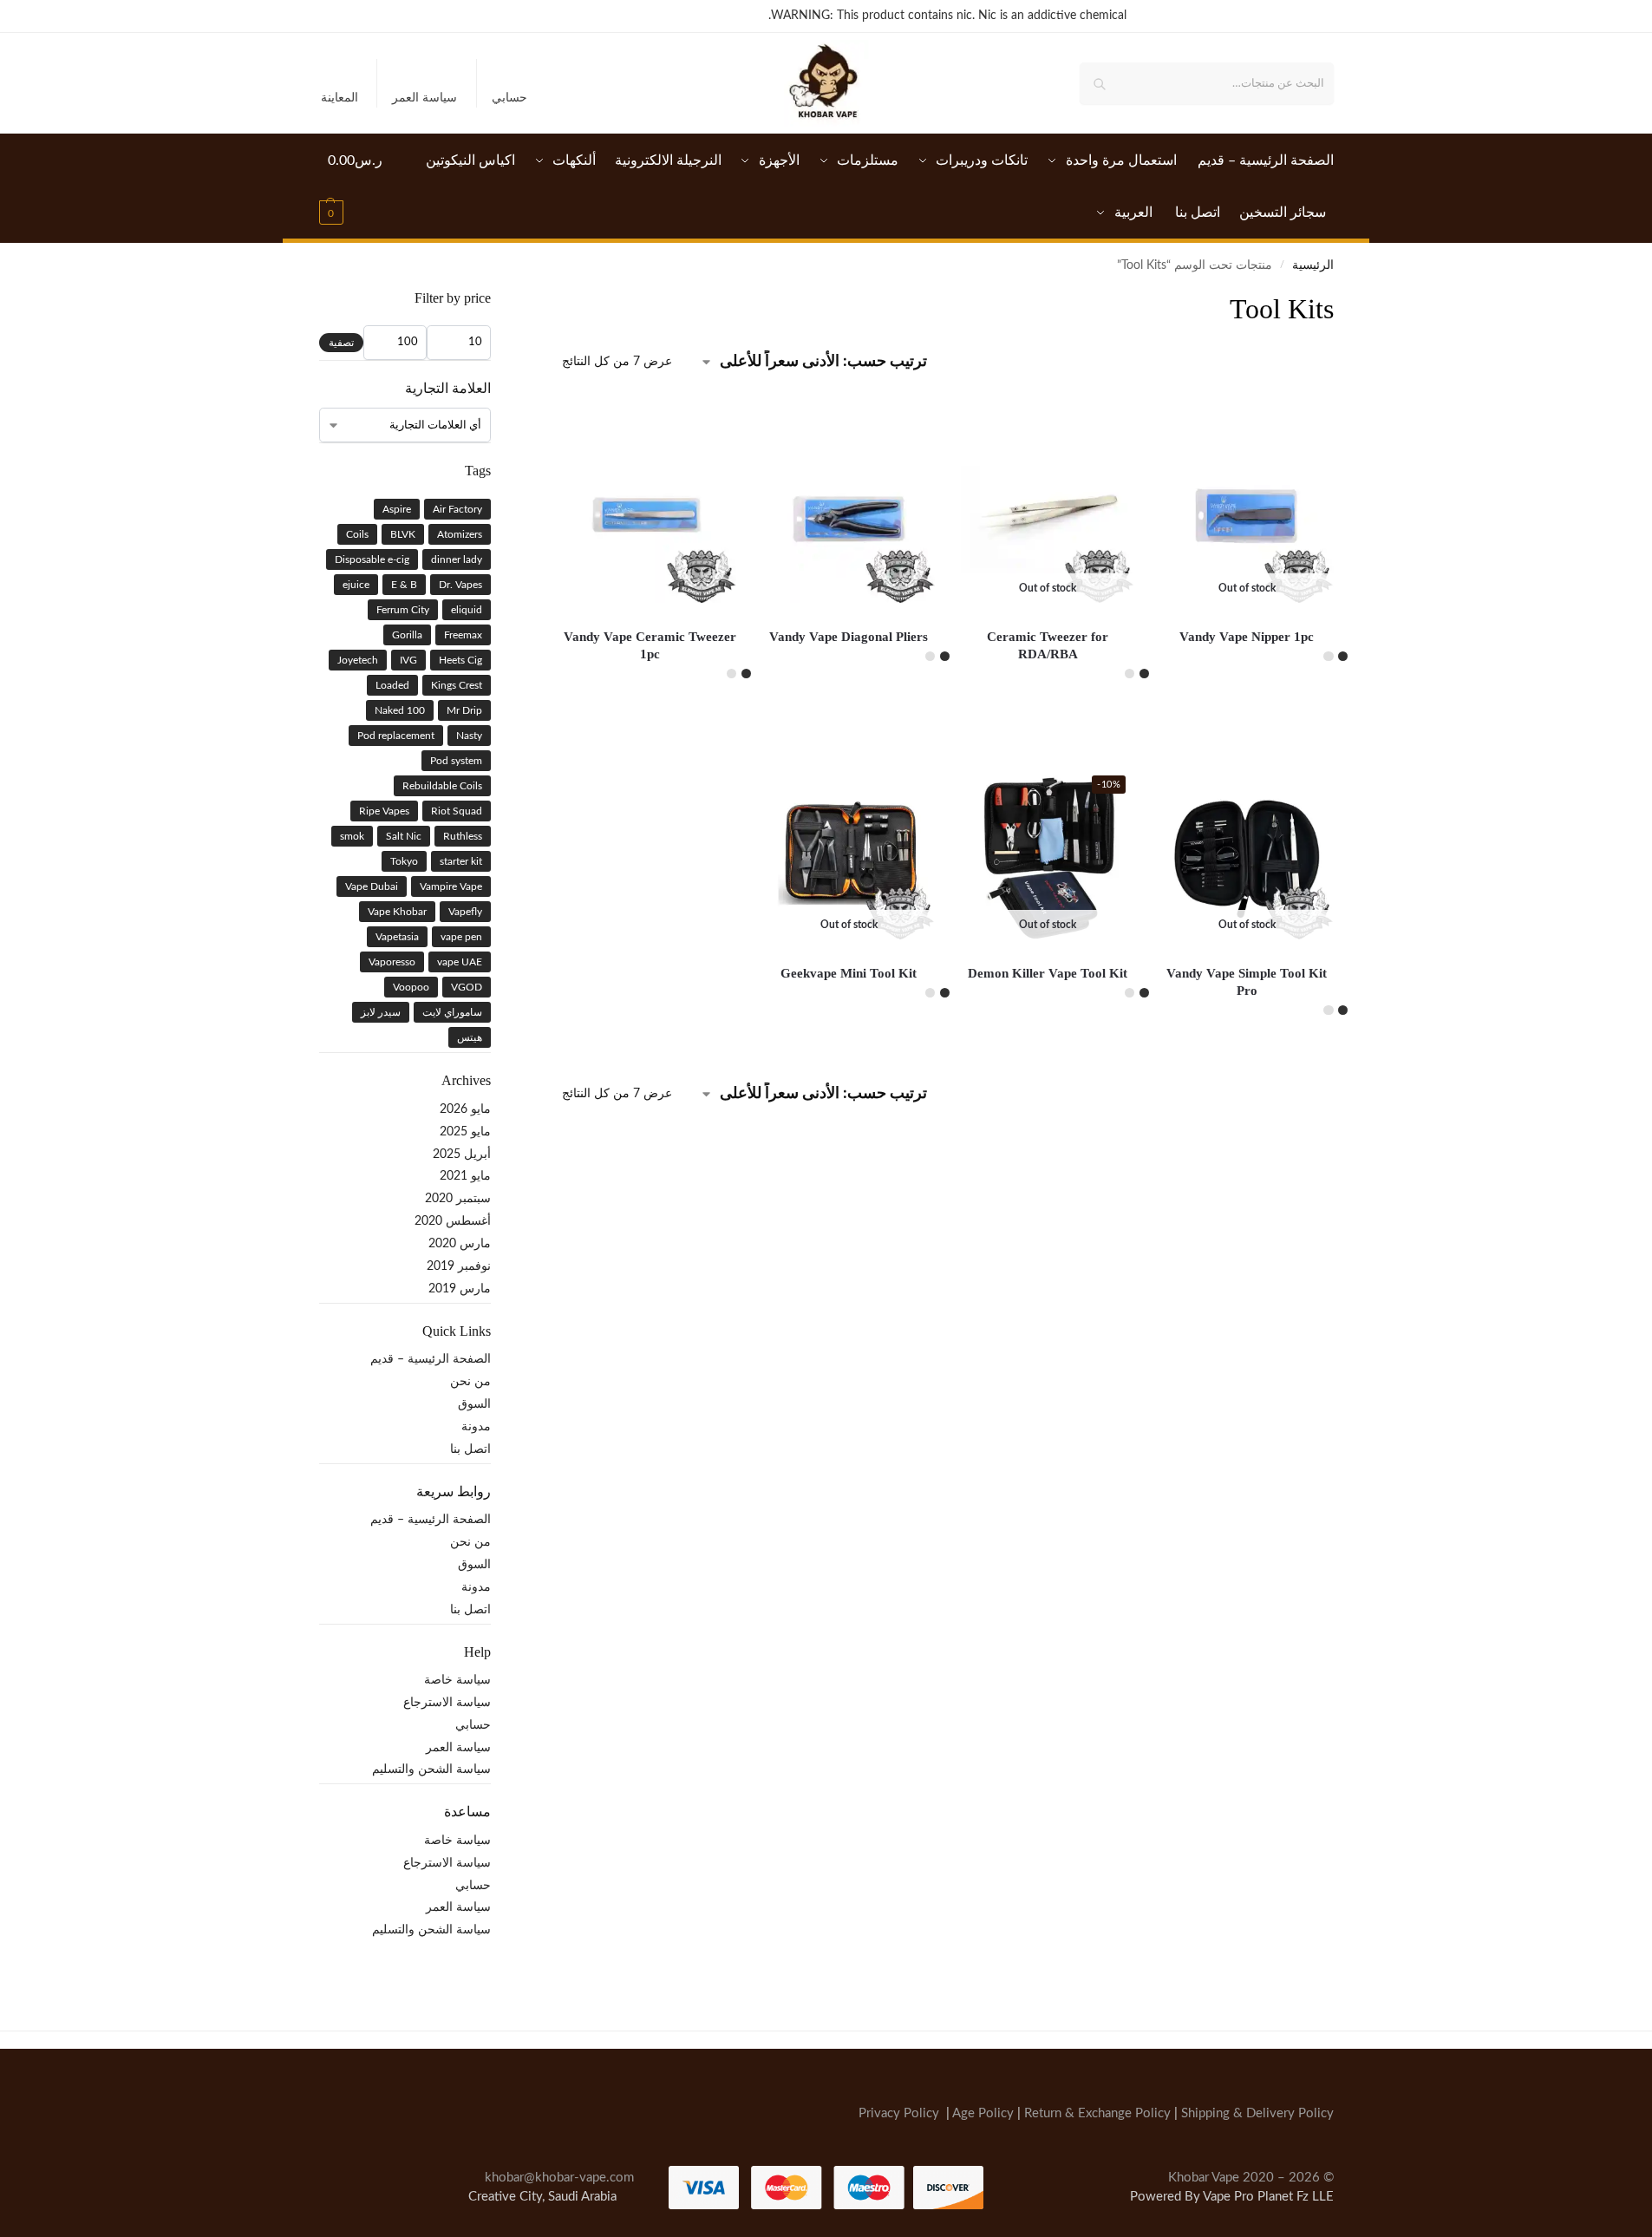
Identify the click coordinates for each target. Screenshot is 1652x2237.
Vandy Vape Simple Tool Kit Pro (1247, 982)
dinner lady (457, 559)
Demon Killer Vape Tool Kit (1048, 973)
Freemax (463, 635)
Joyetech (358, 660)
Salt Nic (404, 836)
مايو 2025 (465, 1132)
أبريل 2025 (462, 1154)
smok (352, 836)
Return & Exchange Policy (1097, 2113)
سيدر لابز (381, 1012)
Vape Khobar (397, 912)
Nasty (469, 736)
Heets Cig (460, 660)
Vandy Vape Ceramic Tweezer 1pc (650, 645)
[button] (356, 186)
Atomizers (460, 534)
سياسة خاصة (457, 1680)
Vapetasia (397, 937)
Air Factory (457, 509)
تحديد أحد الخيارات (1247, 697)
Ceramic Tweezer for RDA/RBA (1048, 645)
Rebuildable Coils (442, 786)
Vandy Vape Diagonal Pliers (849, 637)
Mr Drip (464, 710)
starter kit (461, 861)
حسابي (509, 98)
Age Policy (983, 2113)
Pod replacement (396, 736)
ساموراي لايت (452, 1012)
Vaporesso (392, 962)
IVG (408, 660)
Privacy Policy (899, 2113)
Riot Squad (457, 811)
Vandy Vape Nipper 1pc (1247, 637)
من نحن (470, 1382)
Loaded (392, 685)
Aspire (397, 509)
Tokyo (404, 861)
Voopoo (411, 987)
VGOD (467, 987)
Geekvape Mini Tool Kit (849, 973)
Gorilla (407, 635)
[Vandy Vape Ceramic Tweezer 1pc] (650, 516)
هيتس (470, 1037)
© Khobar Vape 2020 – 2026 (1251, 2177)
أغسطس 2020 (453, 1221)
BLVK (403, 534)
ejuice (356, 585)
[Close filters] (557, 300)
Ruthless (463, 836)
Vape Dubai (372, 886)
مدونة (476, 1427)
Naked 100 (400, 710)
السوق (474, 1404)
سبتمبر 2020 (458, 1199)
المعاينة (340, 98)
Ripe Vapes (384, 811)
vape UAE (460, 962)
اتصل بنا (470, 1449)
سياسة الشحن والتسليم (431, 1769)
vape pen (461, 937)
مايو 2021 (465, 1176)
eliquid (467, 610)
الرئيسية (1313, 265)
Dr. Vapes (460, 585)
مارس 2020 (460, 1244)
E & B (404, 585)
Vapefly (465, 912)
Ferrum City (403, 610)
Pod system (456, 761)
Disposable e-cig (372, 559)
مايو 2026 (465, 1109)
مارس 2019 (460, 1289)
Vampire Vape (451, 886)
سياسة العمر (424, 98)
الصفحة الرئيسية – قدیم (431, 1359)
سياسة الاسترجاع (447, 1703)
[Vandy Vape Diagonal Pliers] (849, 516)
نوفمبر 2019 (459, 1266)
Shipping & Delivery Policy (1257, 2113)
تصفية (341, 343)
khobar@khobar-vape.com (559, 2177)
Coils (357, 534)
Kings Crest (457, 685)
